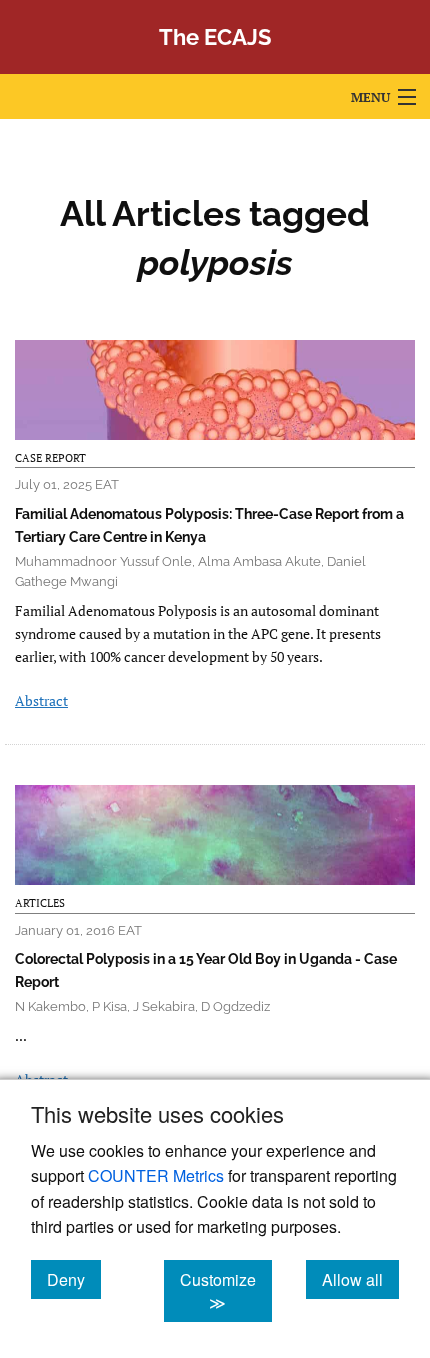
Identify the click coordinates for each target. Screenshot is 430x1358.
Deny (74, 1279)
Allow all (360, 1279)
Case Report (50, 458)
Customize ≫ (226, 1291)
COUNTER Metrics (156, 1175)
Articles (40, 903)
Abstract (41, 700)
